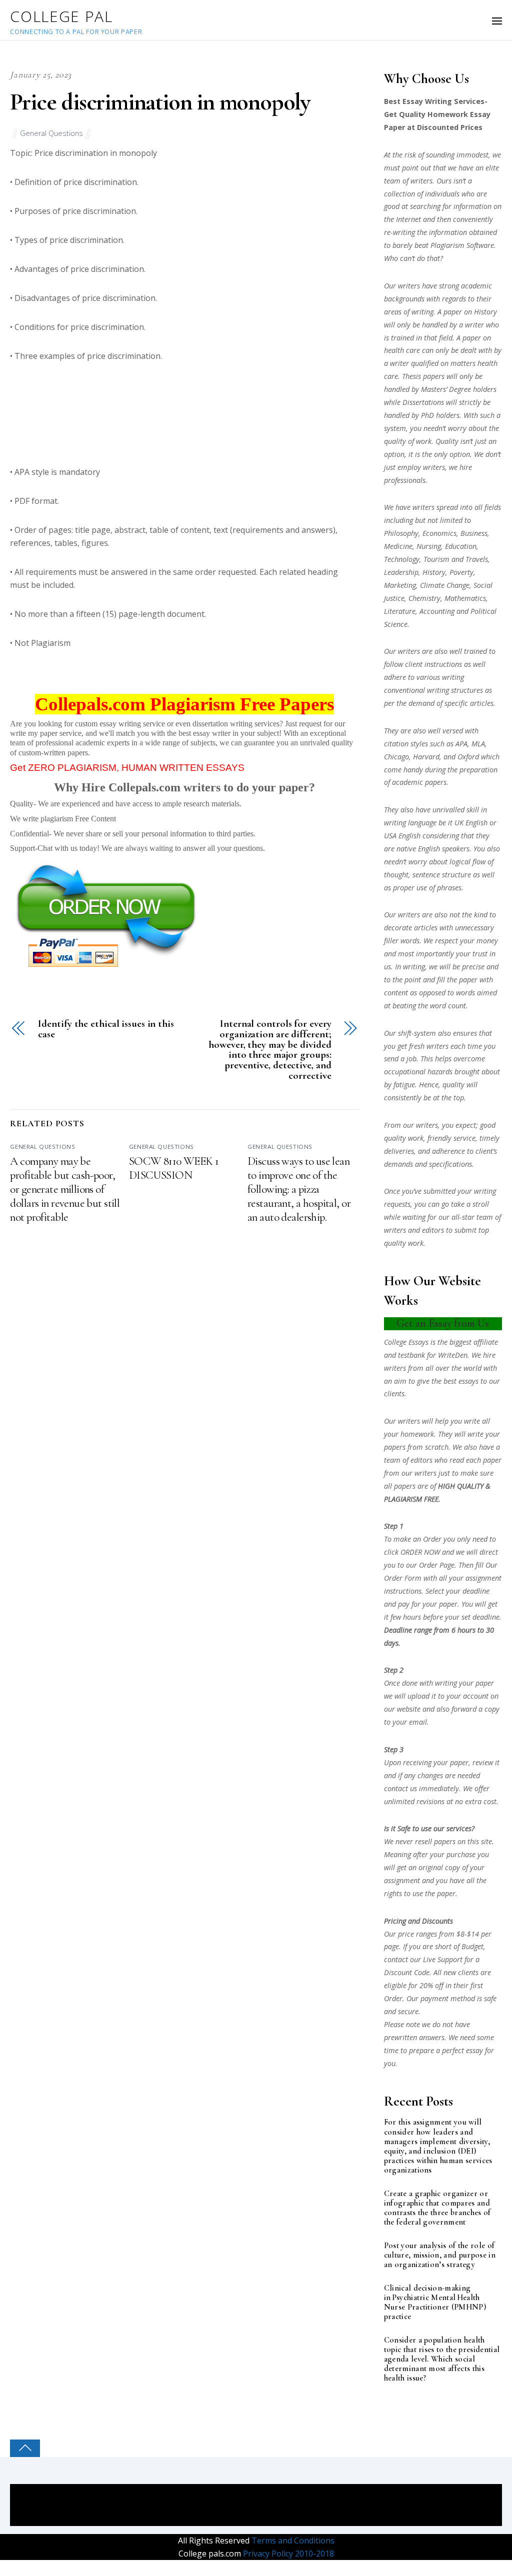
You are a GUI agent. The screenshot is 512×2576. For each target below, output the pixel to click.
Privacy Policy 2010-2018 (287, 2554)
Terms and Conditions (292, 2541)
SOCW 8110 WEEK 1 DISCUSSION (174, 1168)
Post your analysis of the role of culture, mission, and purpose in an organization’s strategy (440, 2255)
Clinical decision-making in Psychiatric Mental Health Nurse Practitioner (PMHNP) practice (435, 2303)
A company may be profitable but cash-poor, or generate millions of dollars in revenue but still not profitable (65, 1189)
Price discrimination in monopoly (160, 102)
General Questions (51, 133)
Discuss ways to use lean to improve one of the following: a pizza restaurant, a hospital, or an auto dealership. (299, 1189)
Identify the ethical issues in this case (106, 1029)
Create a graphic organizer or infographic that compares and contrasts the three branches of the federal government (437, 2208)
